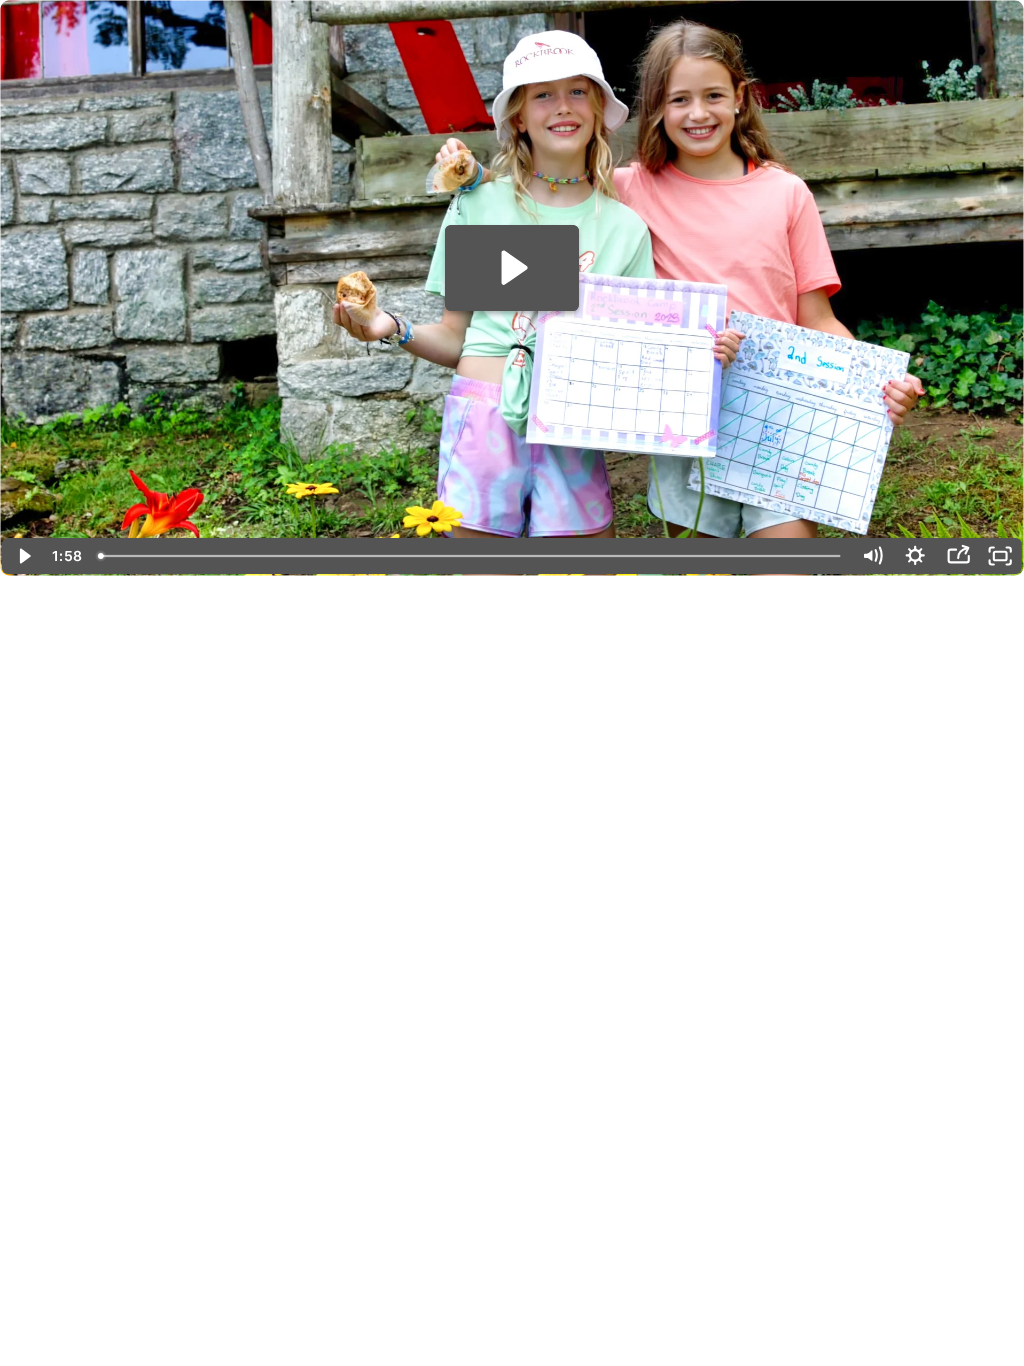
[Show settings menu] (915, 556)
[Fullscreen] (1000, 556)
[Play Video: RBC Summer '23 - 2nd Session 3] (511, 267)
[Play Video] (23, 556)
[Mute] (872, 556)
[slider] (471, 556)
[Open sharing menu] (958, 556)
